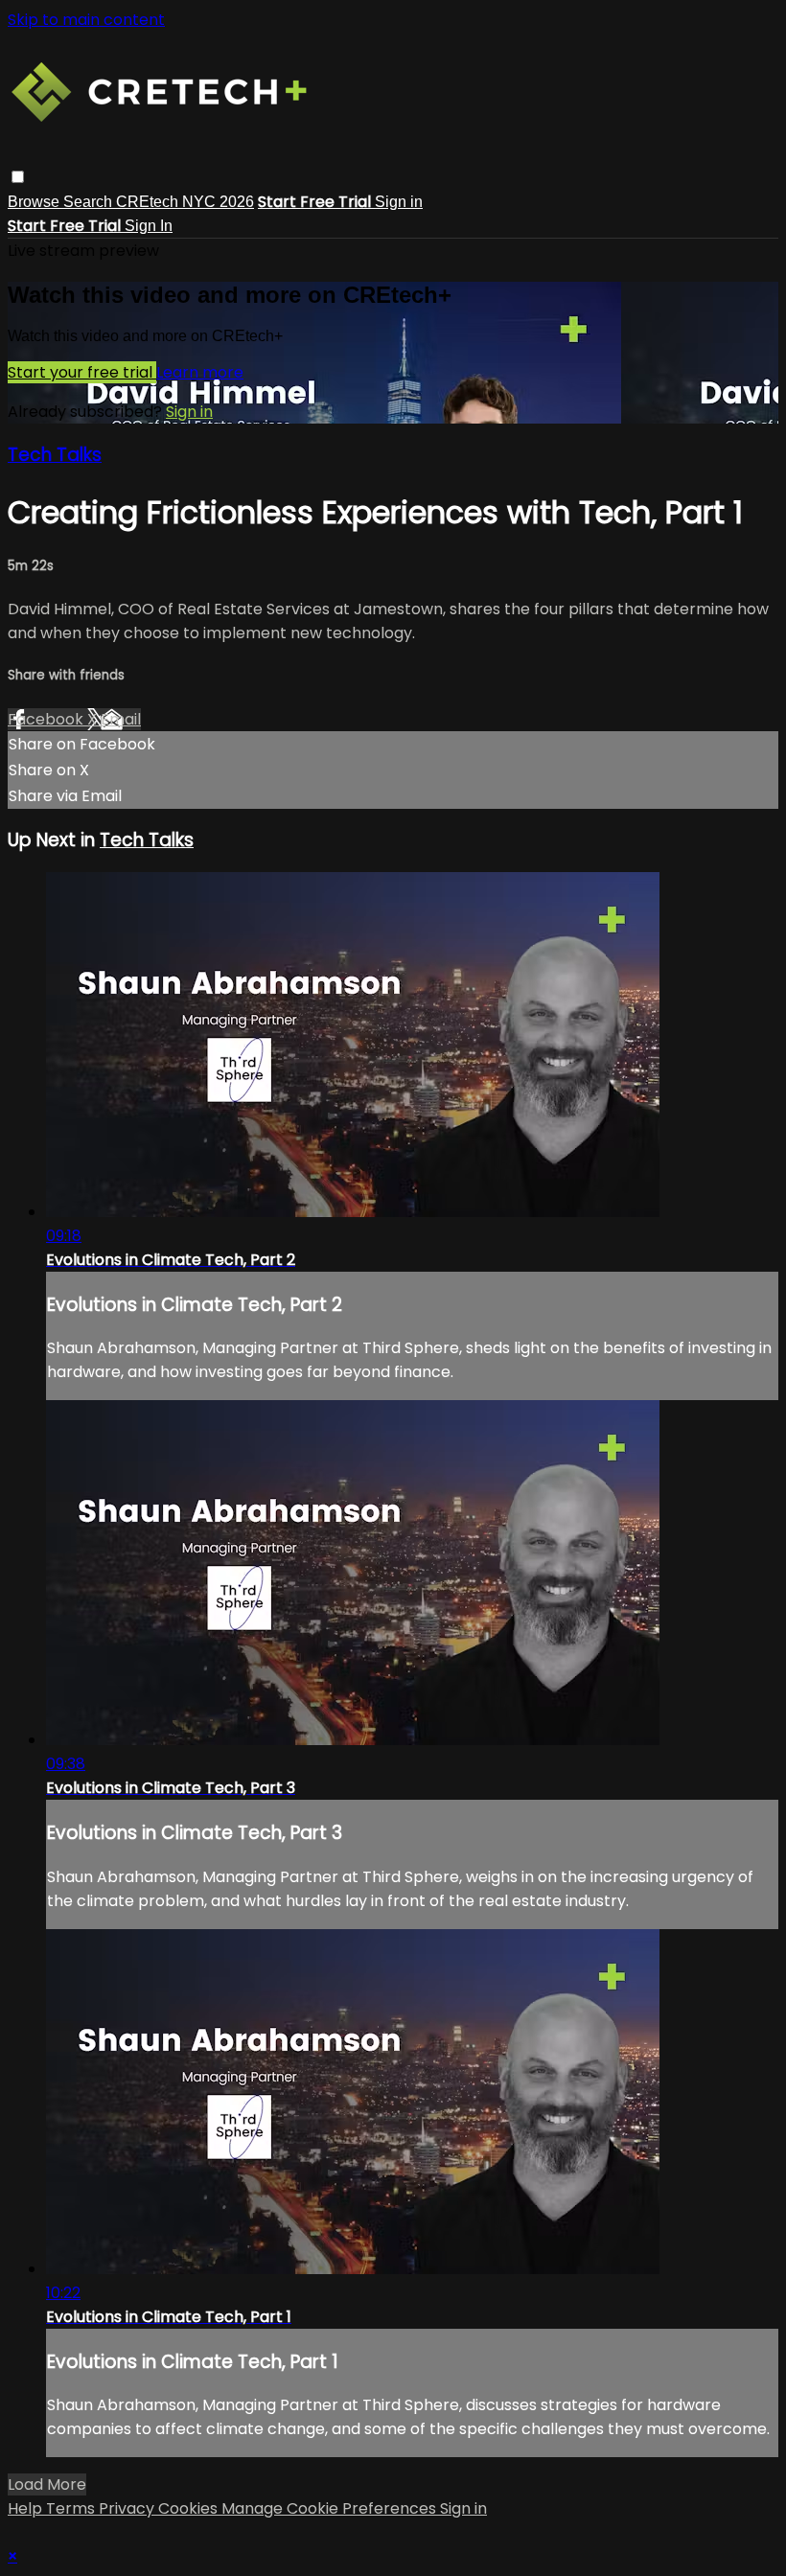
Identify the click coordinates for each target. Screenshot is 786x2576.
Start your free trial (82, 372)
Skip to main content (86, 20)
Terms (72, 2508)
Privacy (128, 2508)
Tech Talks (55, 455)
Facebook (47, 719)
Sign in (399, 202)
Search (90, 202)
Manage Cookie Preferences (331, 2508)
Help (27, 2508)
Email (121, 719)
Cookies (190, 2508)
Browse (35, 202)
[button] (18, 177)
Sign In (149, 226)
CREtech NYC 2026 (185, 202)
